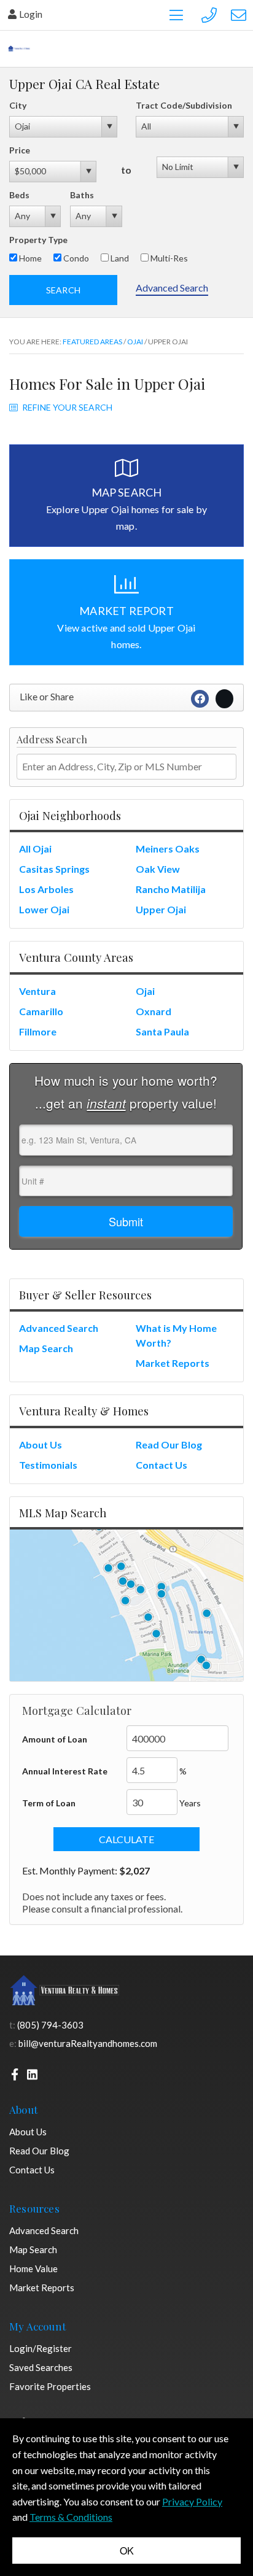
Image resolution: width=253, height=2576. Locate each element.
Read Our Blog (169, 1445)
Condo (75, 258)
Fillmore (38, 1031)
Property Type (38, 240)
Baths (82, 195)
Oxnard (154, 1011)
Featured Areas (92, 342)
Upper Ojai (161, 909)
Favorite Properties (50, 2386)
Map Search (46, 1348)
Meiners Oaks (168, 849)
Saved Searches (41, 2367)
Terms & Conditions (71, 2517)
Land (119, 258)
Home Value (33, 2269)
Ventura (37, 991)
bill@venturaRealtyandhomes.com (88, 2043)
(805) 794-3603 (50, 2025)
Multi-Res (168, 258)
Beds (19, 195)
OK (127, 2551)
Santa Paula (162, 1031)
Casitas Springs (54, 869)
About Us (41, 1445)
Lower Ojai (44, 909)
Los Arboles (46, 889)
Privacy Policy (192, 2501)
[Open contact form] (239, 14)
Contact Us (162, 1465)
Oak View (158, 869)
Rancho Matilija (171, 889)
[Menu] (176, 15)
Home (29, 258)
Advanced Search (172, 288)
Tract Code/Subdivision (184, 105)
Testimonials (48, 1465)
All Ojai (35, 849)
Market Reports (173, 1363)
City (18, 105)
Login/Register (41, 2348)
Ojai (135, 342)
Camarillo (41, 1011)
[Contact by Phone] (209, 14)
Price (20, 150)
